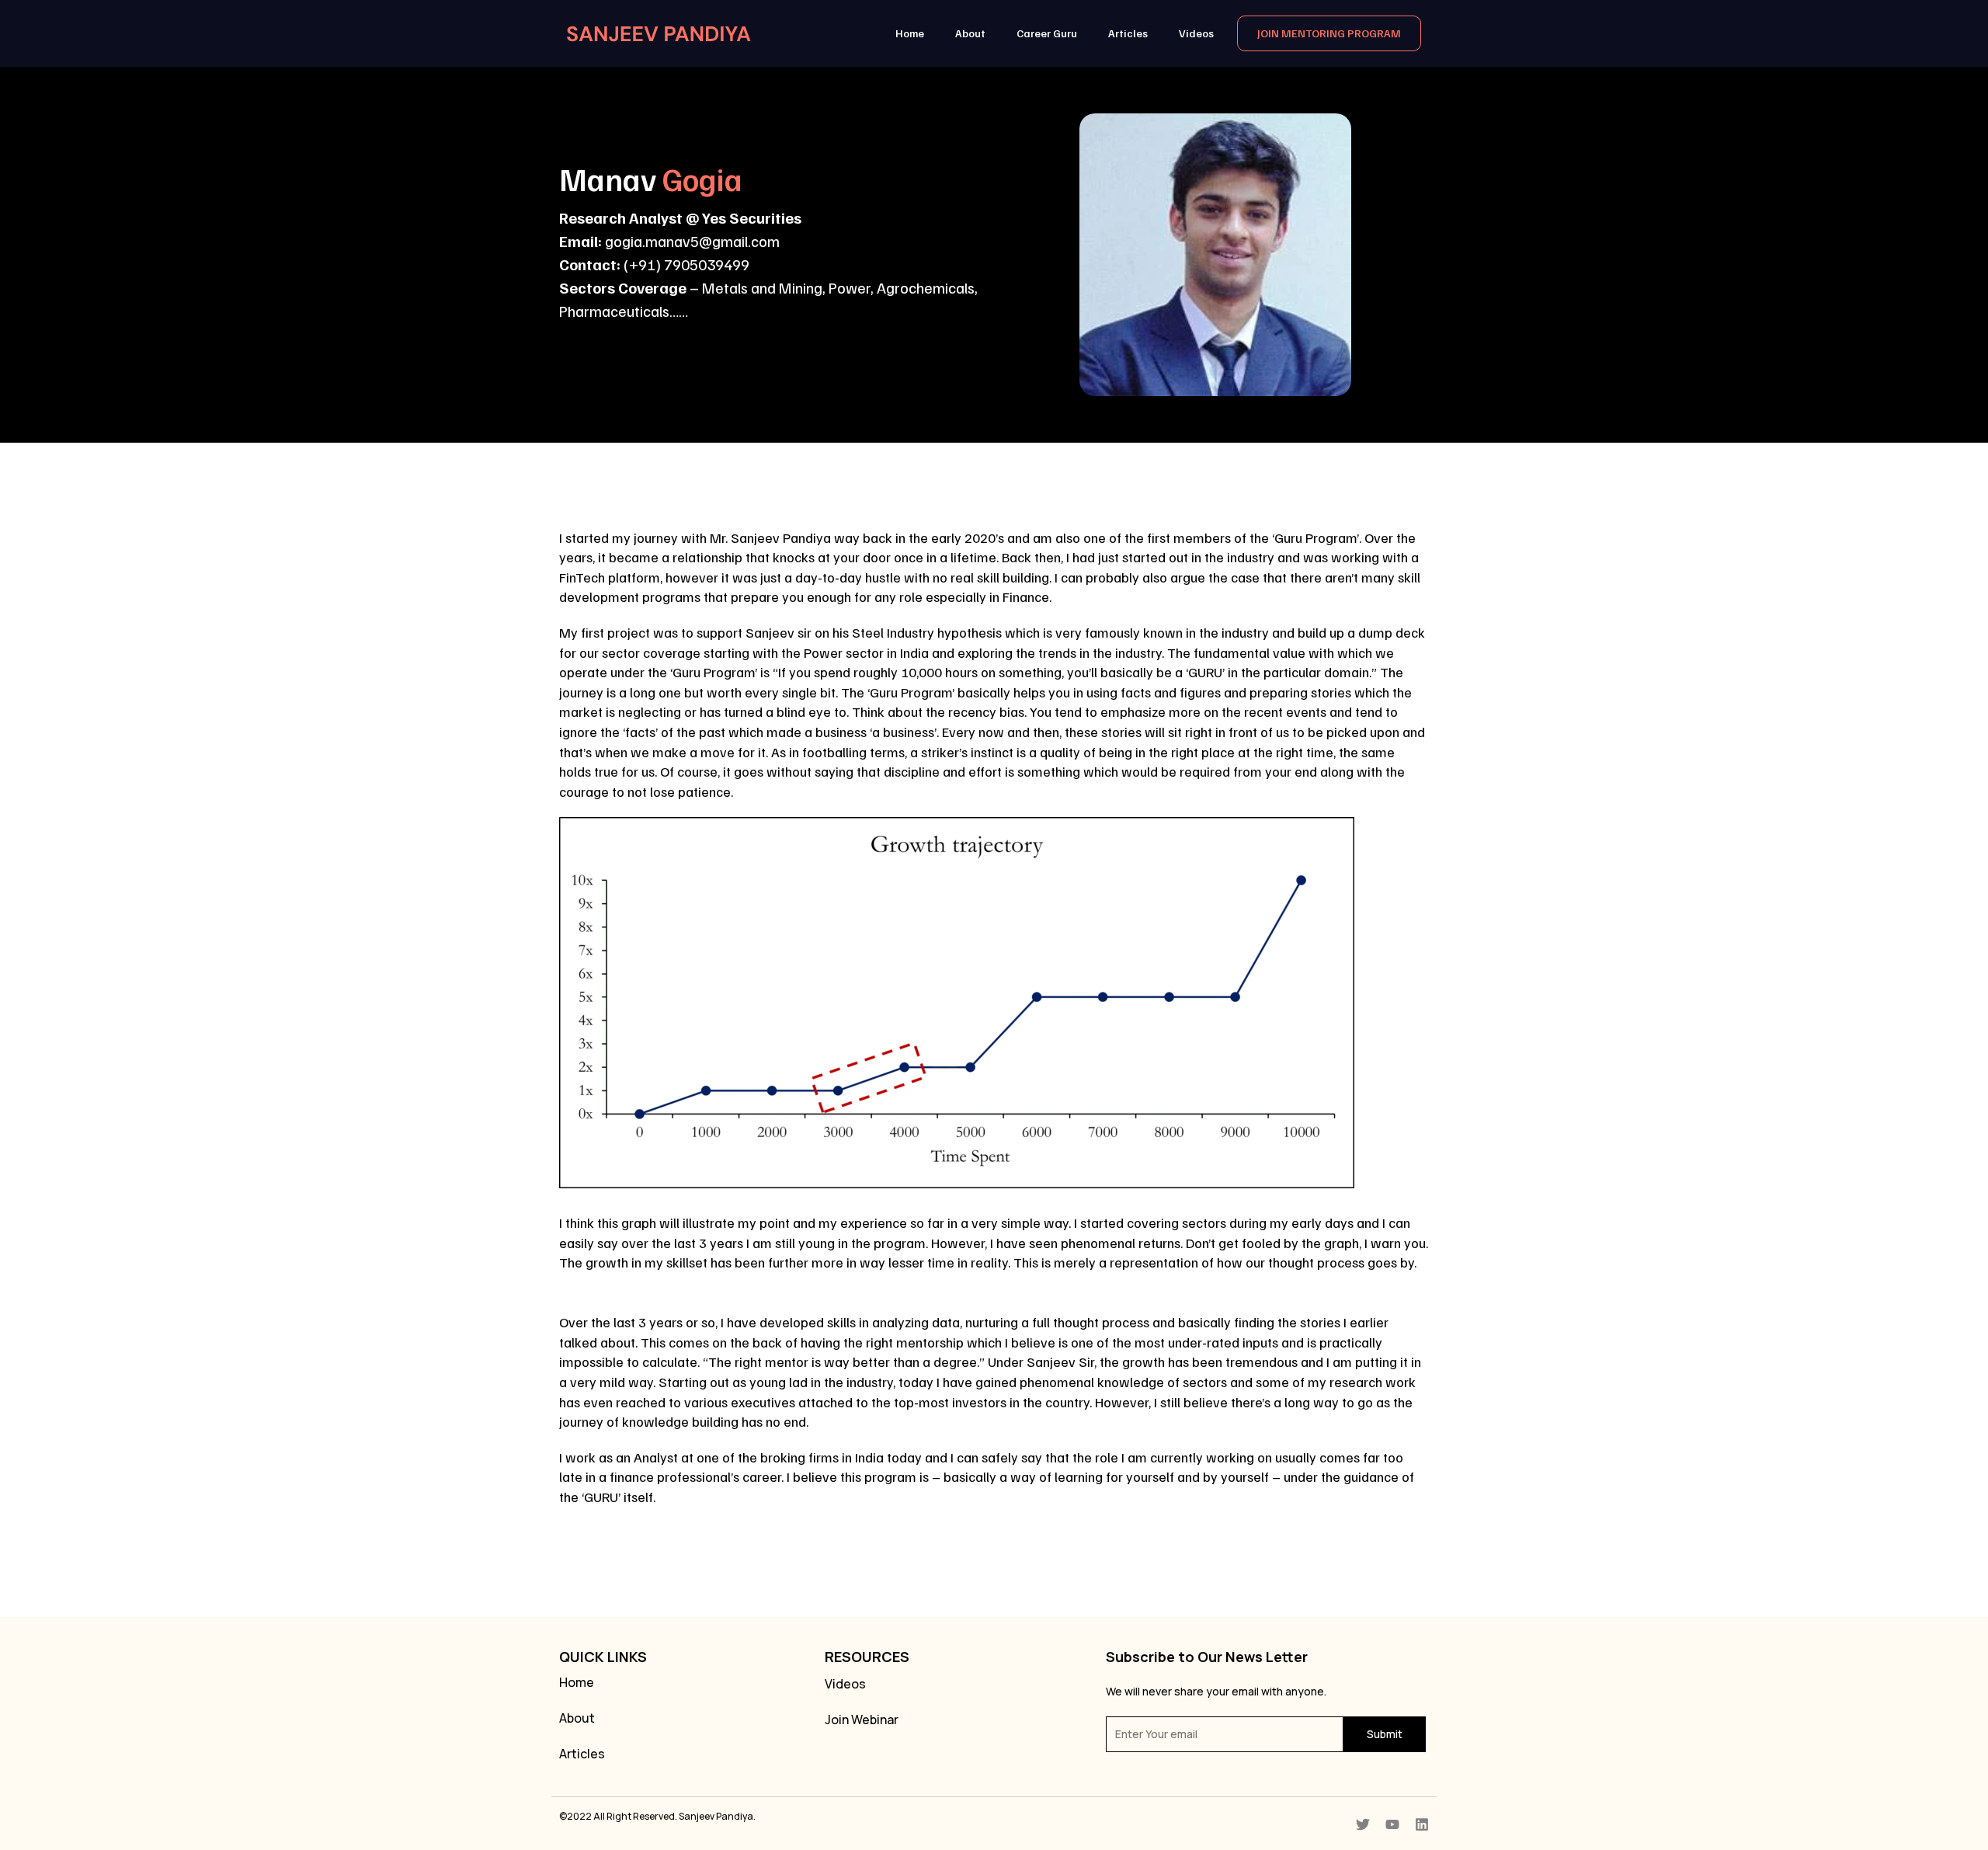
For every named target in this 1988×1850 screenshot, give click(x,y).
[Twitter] (1363, 1824)
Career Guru (1047, 33)
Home (910, 33)
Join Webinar (862, 1720)
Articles (1128, 33)
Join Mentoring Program (1329, 33)
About (970, 33)
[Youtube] (1392, 1824)
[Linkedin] (1422, 1824)
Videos (1196, 33)
